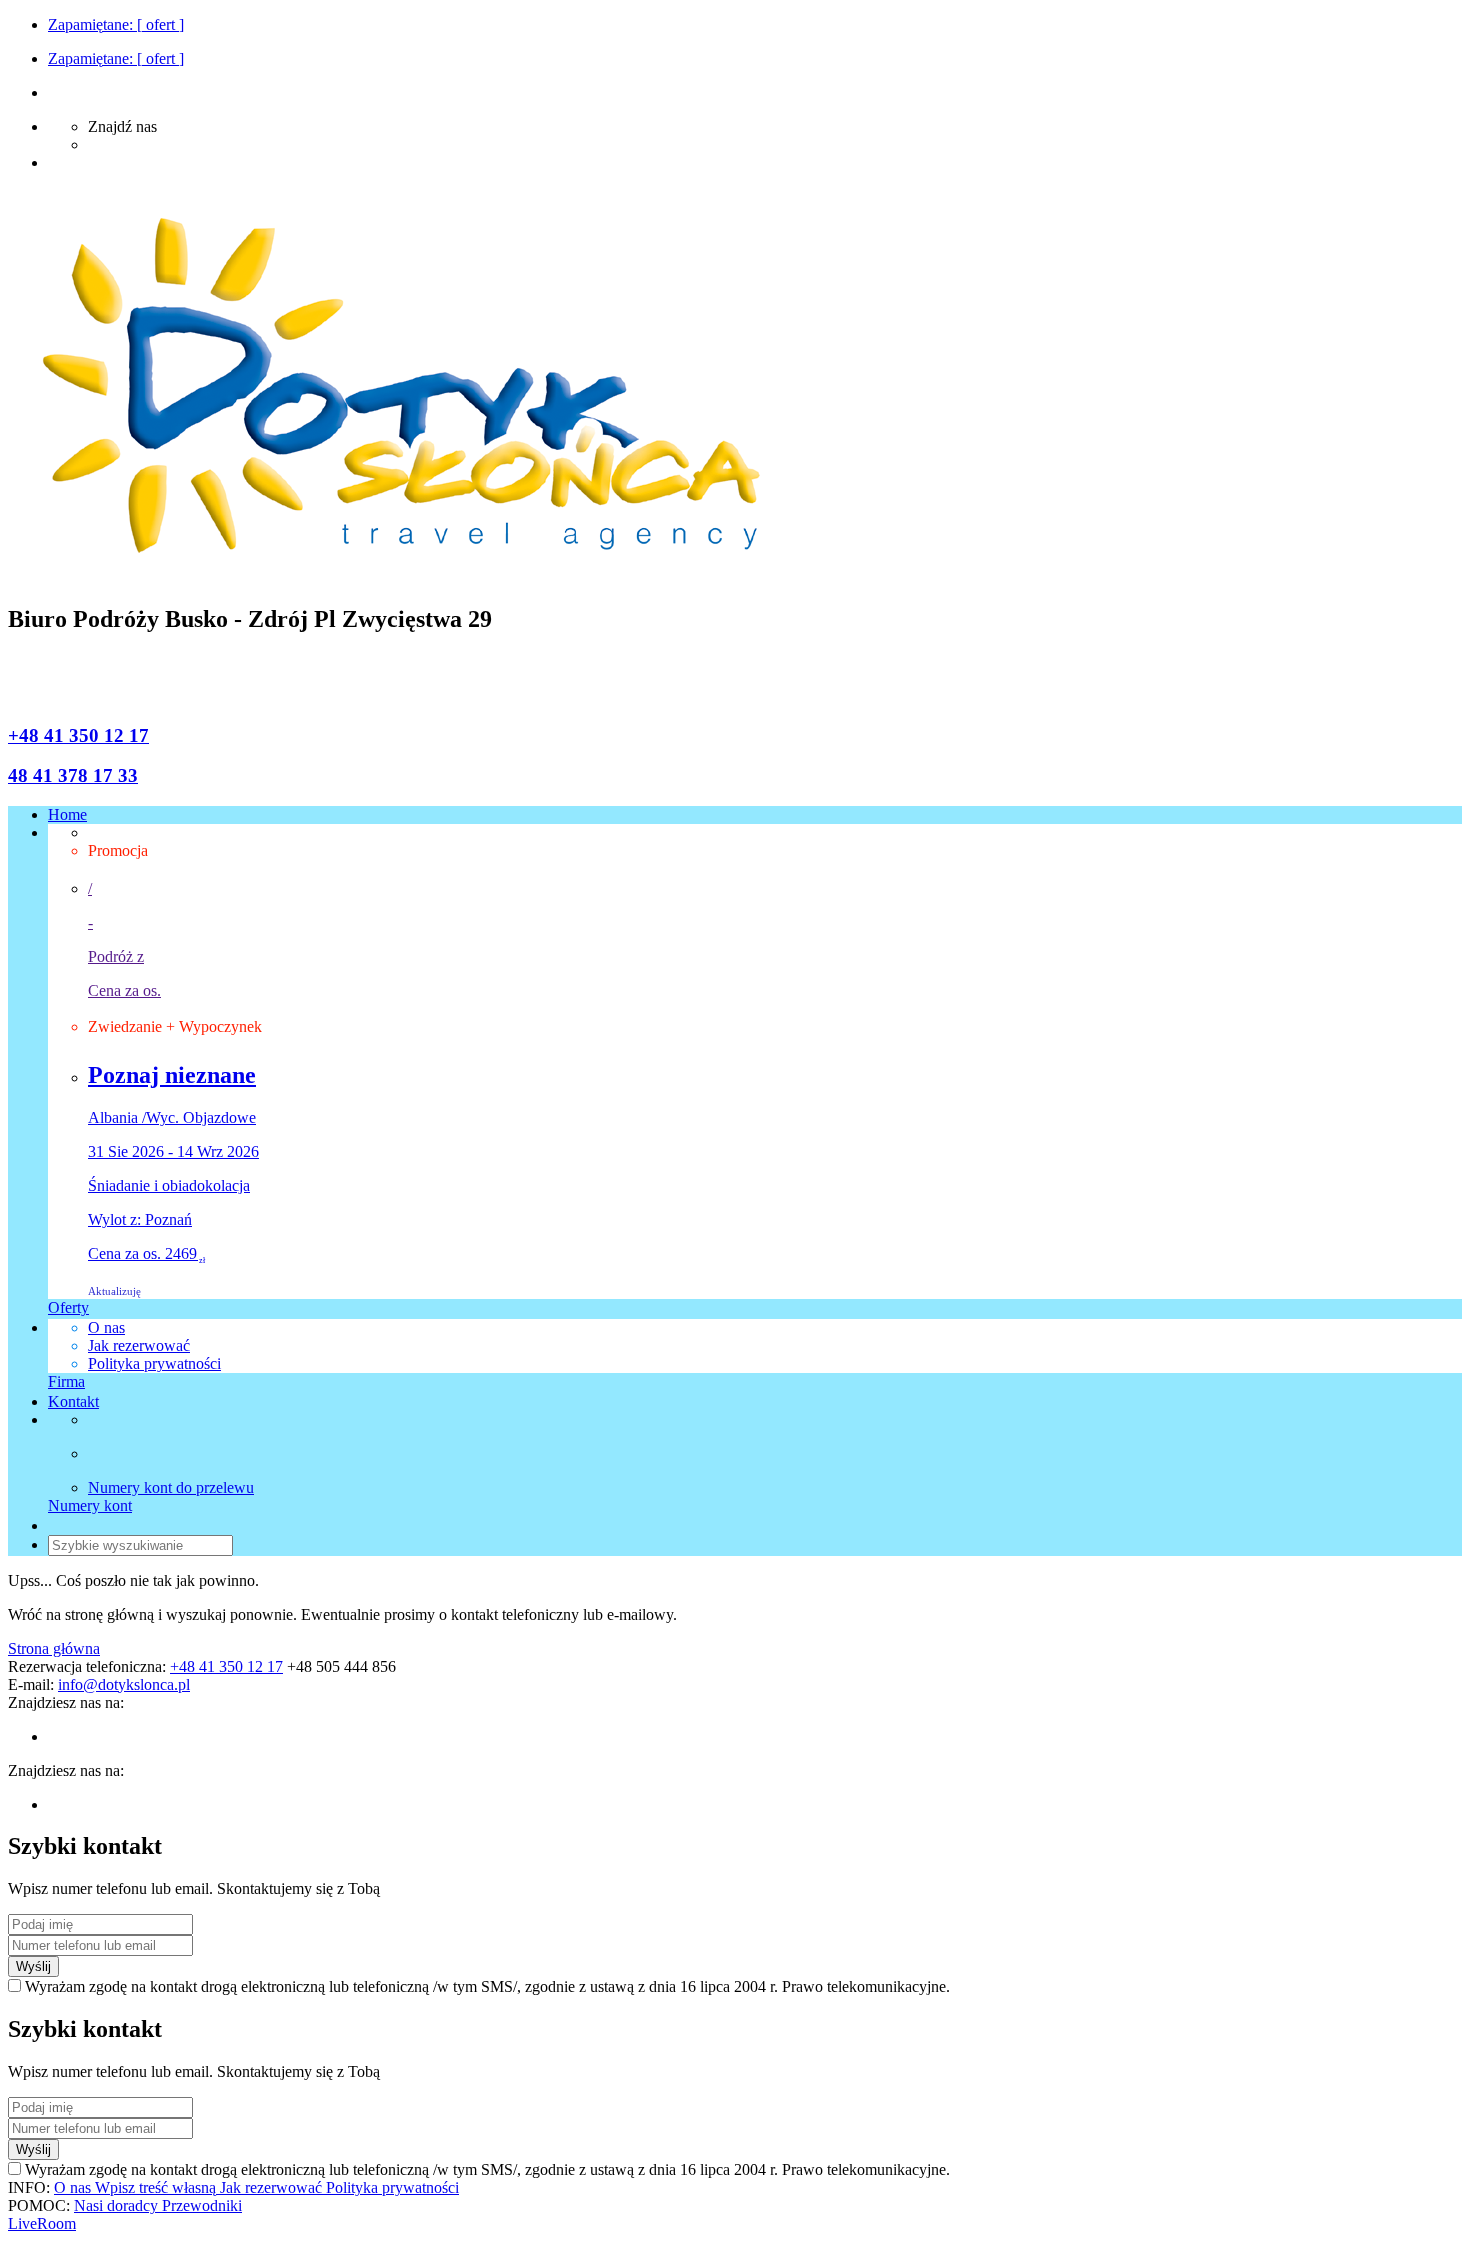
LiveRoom (42, 2223)
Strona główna (54, 1648)
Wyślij (33, 1966)
